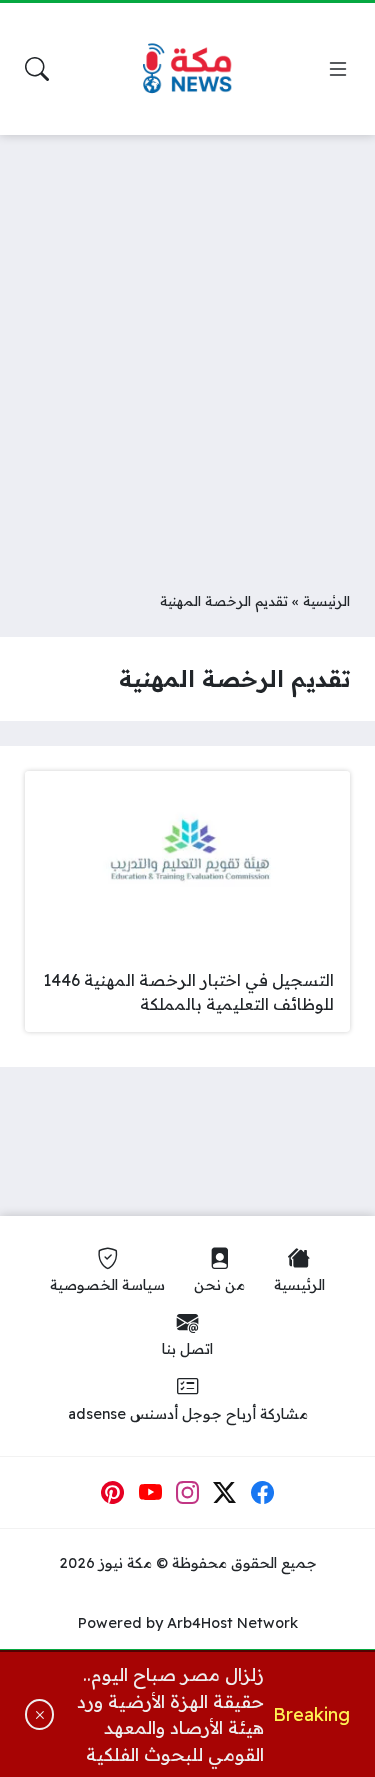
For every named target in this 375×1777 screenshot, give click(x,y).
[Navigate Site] (338, 69)
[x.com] (225, 1493)
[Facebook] (263, 1493)
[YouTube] (150, 1493)
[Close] (39, 1714)
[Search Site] (37, 69)
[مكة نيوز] (188, 69)
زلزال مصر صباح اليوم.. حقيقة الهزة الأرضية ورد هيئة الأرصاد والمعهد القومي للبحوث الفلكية (170, 1714)
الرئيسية (326, 600)
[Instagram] (188, 1493)
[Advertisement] (187, 347)
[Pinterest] (113, 1493)
